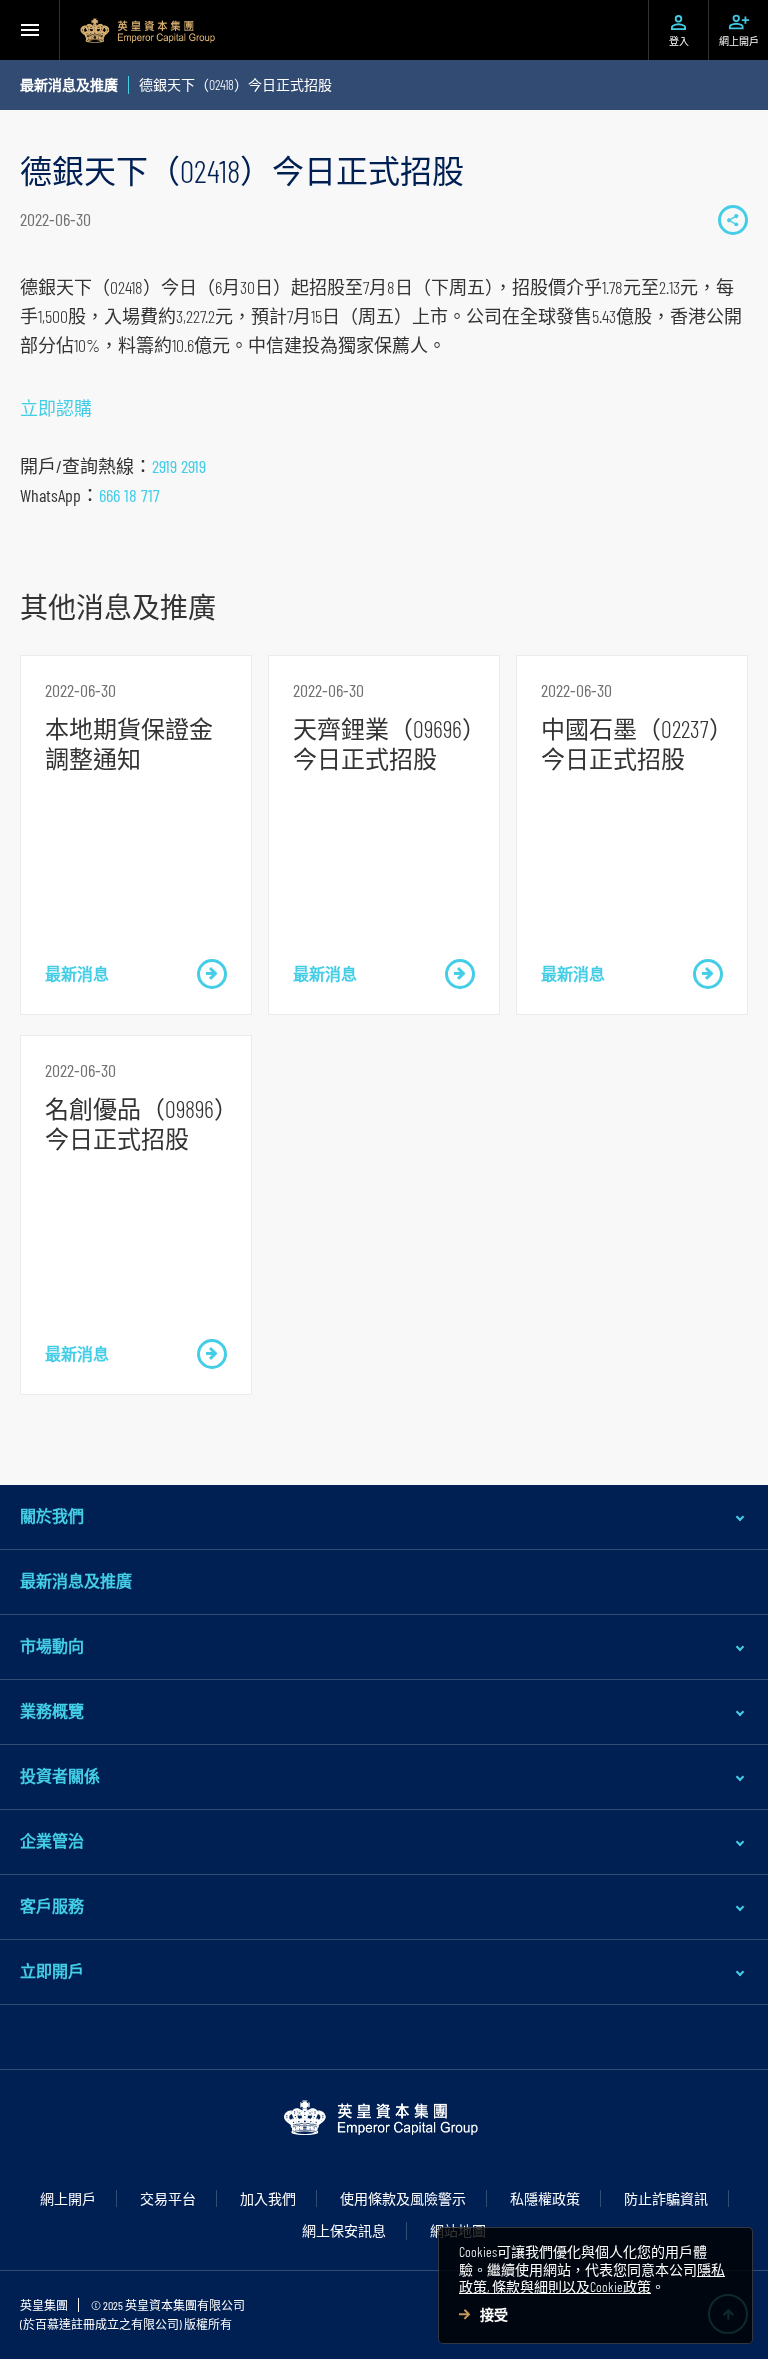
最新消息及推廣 (76, 1580)
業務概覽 (52, 1710)
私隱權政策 (545, 2198)
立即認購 (56, 408)
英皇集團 (44, 2305)
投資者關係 (60, 1775)
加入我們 (268, 2198)
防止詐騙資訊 (666, 2198)
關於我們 (52, 1515)
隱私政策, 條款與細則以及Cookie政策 (592, 2278)
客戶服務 (52, 1905)
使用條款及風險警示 (403, 2198)
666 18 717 (129, 495)
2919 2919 (179, 466)
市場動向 (52, 1645)
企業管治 (52, 1840)
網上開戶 (68, 2198)
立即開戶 (52, 1970)
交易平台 (168, 2198)
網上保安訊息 (344, 2230)
